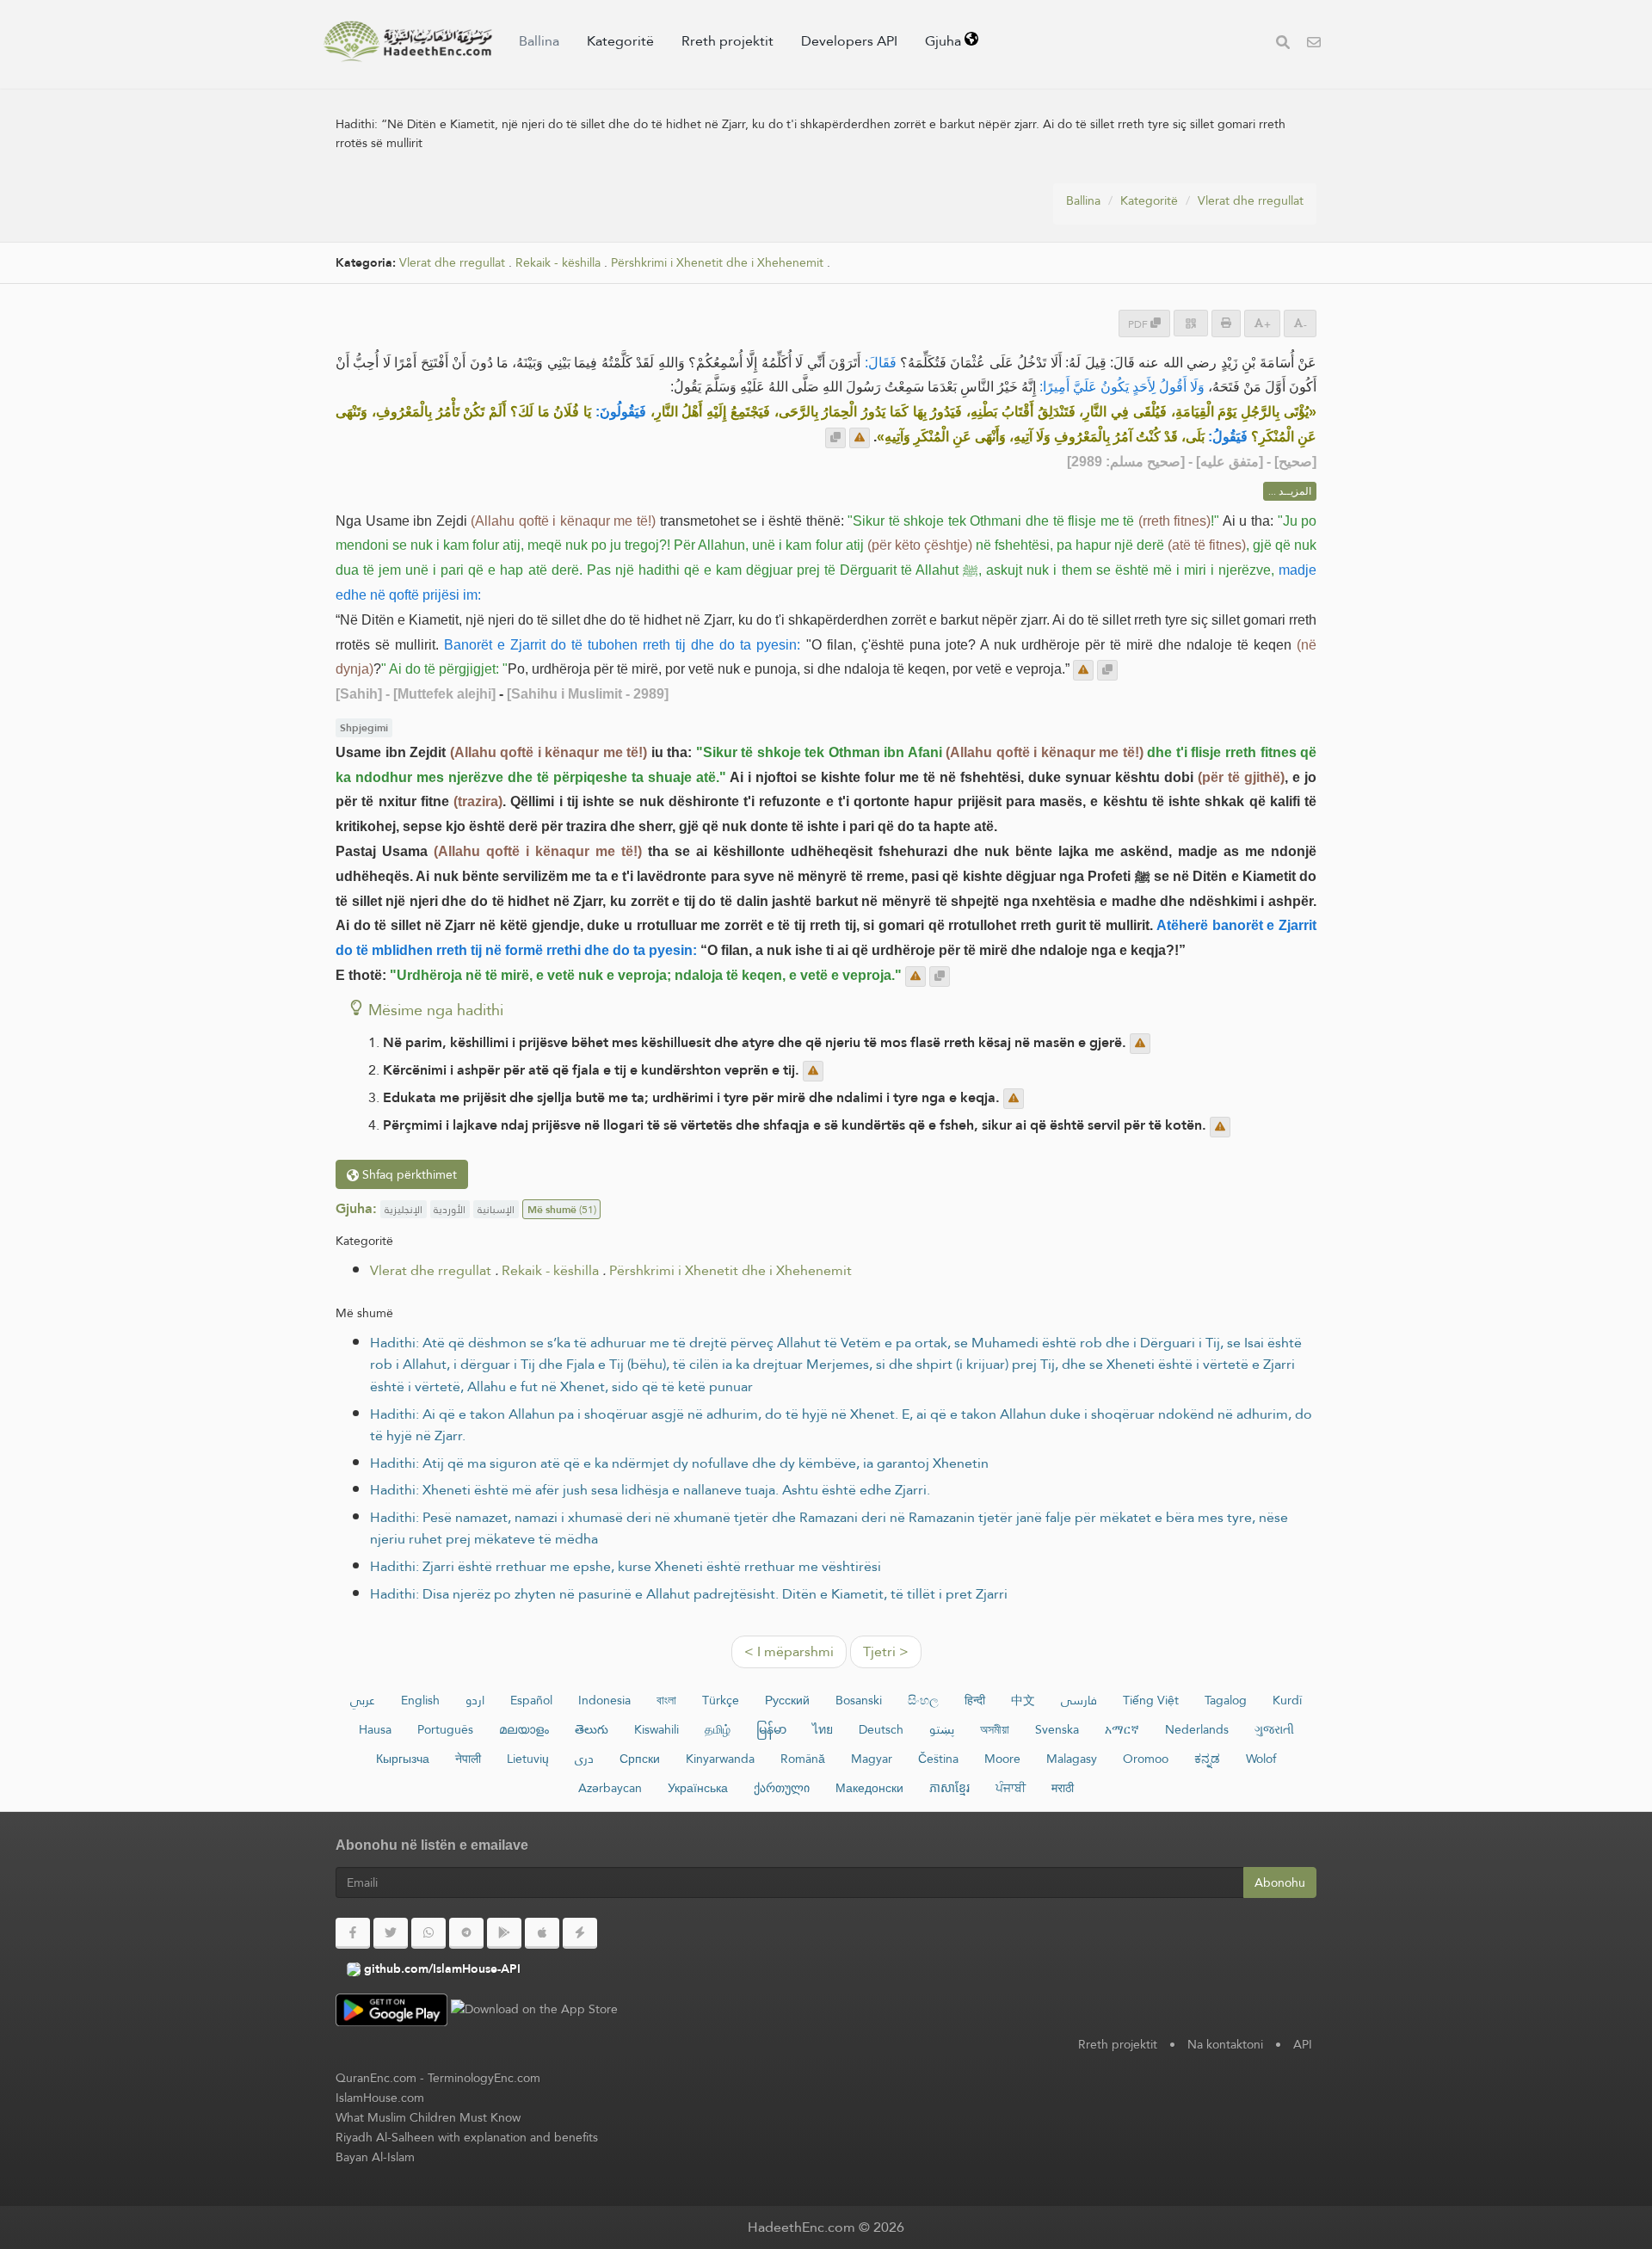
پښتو (942, 1729)
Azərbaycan (610, 1788)
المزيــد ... (1290, 491)
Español (531, 1700)
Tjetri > (886, 1651)
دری (584, 1759)
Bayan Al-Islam (375, 2157)
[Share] (1191, 323)
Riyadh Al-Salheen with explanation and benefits (467, 2137)
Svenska (1057, 1729)
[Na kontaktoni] (1314, 44)
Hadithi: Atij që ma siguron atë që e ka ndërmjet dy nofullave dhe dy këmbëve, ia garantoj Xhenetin (679, 1463)
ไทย (823, 1729)
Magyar (872, 1759)
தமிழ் (718, 1729)
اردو (475, 1700)
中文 (1023, 1700)
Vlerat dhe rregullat (1251, 200)
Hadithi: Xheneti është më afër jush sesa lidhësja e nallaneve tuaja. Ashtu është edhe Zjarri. (650, 1490)
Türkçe (721, 1700)
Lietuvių (528, 1759)
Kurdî (1287, 1700)
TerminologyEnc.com (484, 2078)
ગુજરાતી (1274, 1729)
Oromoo (1146, 1759)
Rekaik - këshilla (558, 263)
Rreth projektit (727, 41)
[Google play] (504, 1933)
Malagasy (1072, 1759)
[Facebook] (353, 1933)
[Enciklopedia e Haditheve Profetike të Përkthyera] (408, 41)
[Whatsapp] (428, 1933)
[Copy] (835, 438)
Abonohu (1280, 1882)
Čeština (938, 1759)
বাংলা (666, 1700)
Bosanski (859, 1700)
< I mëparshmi (789, 1651)
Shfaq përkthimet (408, 1174)
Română (803, 1759)
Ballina (539, 41)
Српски (640, 1759)
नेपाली (468, 1759)
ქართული (782, 1788)
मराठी (1063, 1788)
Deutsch (881, 1729)
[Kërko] (1283, 44)
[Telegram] (466, 1933)
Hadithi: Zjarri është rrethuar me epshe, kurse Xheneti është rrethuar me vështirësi (626, 1566)
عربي (363, 1700)
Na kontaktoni (1225, 2044)
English (420, 1700)
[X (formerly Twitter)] (391, 1933)
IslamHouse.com (380, 2098)
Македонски (869, 1788)
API (1303, 2044)
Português (445, 1729)
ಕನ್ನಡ (1207, 1759)
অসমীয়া (995, 1729)
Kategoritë (620, 41)
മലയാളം (524, 1729)
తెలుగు (592, 1729)
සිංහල (923, 1700)
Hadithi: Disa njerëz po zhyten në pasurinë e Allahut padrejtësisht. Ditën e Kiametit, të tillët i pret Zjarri (689, 1594)
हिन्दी (975, 1700)
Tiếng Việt (1151, 1700)
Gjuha (945, 41)
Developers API (849, 41)
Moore (1002, 1759)
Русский (787, 1700)
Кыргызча (403, 1759)
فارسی (1079, 1700)
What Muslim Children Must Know (428, 2117)
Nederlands (1197, 1729)
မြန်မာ (771, 1729)
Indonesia (604, 1700)
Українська (698, 1788)
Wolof (1261, 1759)
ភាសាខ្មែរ (949, 1788)
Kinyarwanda (720, 1759)
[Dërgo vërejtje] (860, 438)
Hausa (375, 1729)
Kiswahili (656, 1729)
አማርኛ (1122, 1729)
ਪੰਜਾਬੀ (1011, 1788)
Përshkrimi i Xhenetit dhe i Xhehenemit (717, 263)
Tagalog (1226, 1700)
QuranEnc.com (376, 2078)
